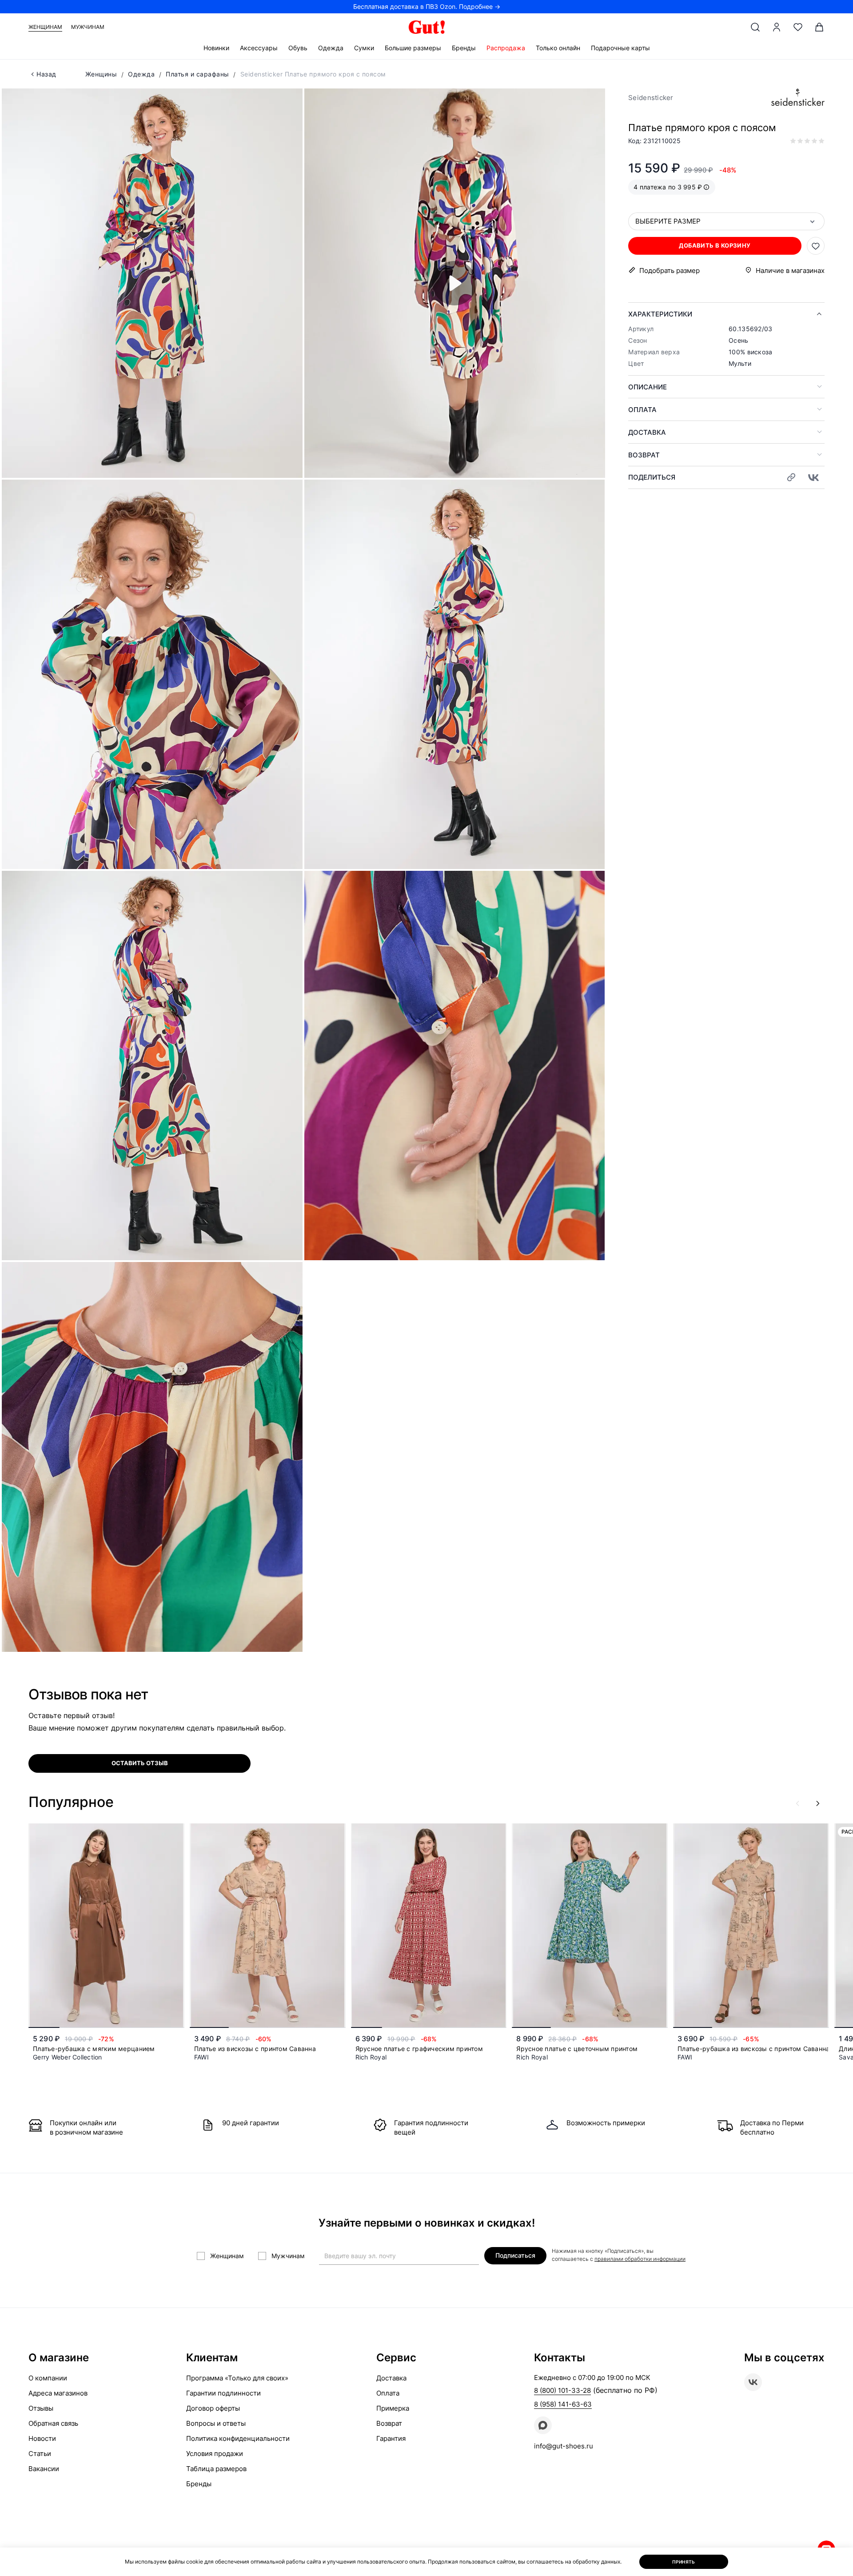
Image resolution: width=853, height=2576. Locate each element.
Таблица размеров (216, 2469)
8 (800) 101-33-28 (562, 2390)
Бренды (464, 48)
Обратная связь (53, 2423)
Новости (42, 2438)
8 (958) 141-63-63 (563, 2404)
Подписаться (515, 2255)
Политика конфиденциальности (238, 2438)
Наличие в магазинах (790, 270)
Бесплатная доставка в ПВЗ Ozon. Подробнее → (427, 6)
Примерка (393, 2408)
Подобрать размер (670, 270)
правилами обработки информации (640, 2259)
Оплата (642, 410)
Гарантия (391, 2438)
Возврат (644, 455)
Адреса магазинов (58, 2393)
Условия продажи (215, 2454)
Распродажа (506, 48)
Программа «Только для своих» (237, 2378)
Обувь (298, 48)
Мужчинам (88, 27)
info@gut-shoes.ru (564, 2446)
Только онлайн (558, 48)
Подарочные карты (620, 48)
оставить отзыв (140, 1763)
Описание (648, 387)
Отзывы (41, 2408)
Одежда (331, 48)
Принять (684, 2562)
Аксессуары (259, 48)
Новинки (216, 48)
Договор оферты (213, 2408)
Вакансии (44, 2469)
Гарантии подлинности (223, 2393)
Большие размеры (413, 48)
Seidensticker (651, 98)
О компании (48, 2378)
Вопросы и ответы (216, 2423)
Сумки (364, 48)
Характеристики (660, 314)
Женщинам (45, 27)
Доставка (647, 432)
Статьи (40, 2454)
